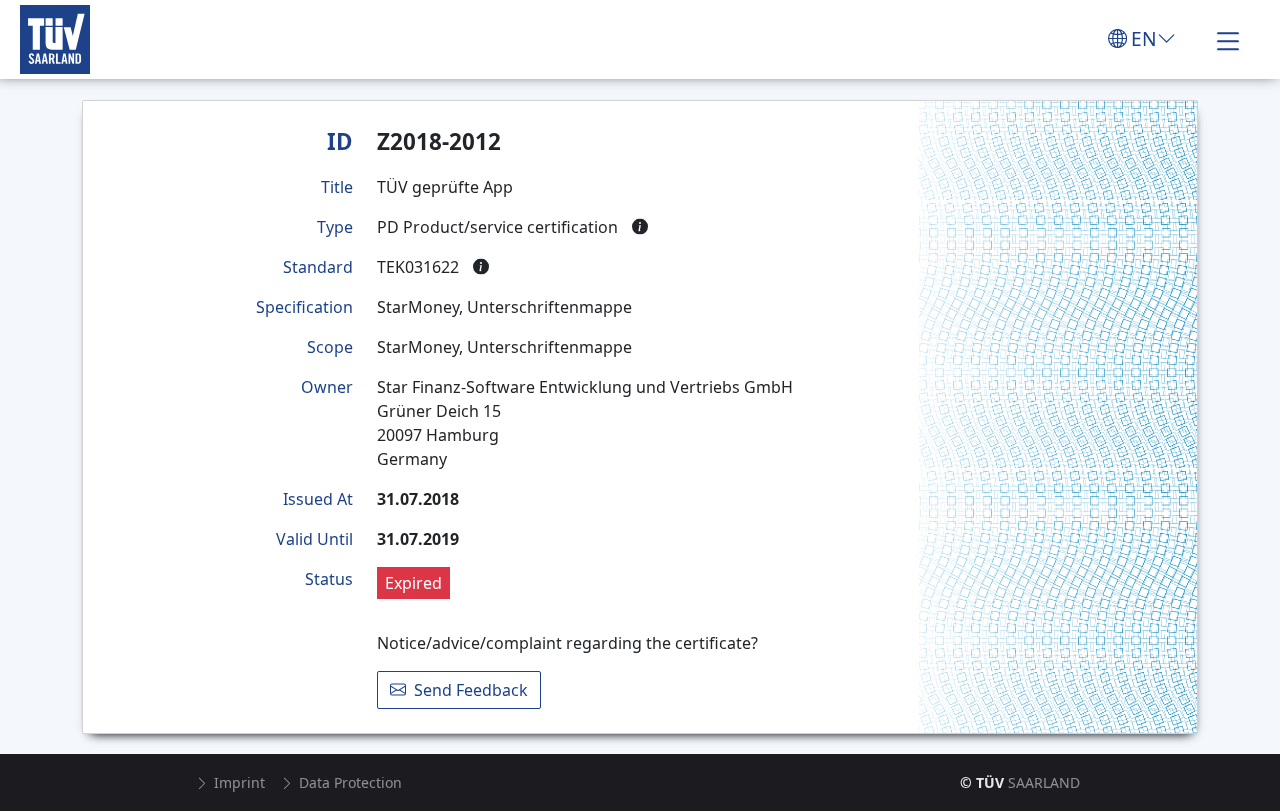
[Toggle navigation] (1228, 39)
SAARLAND (1020, 782)
